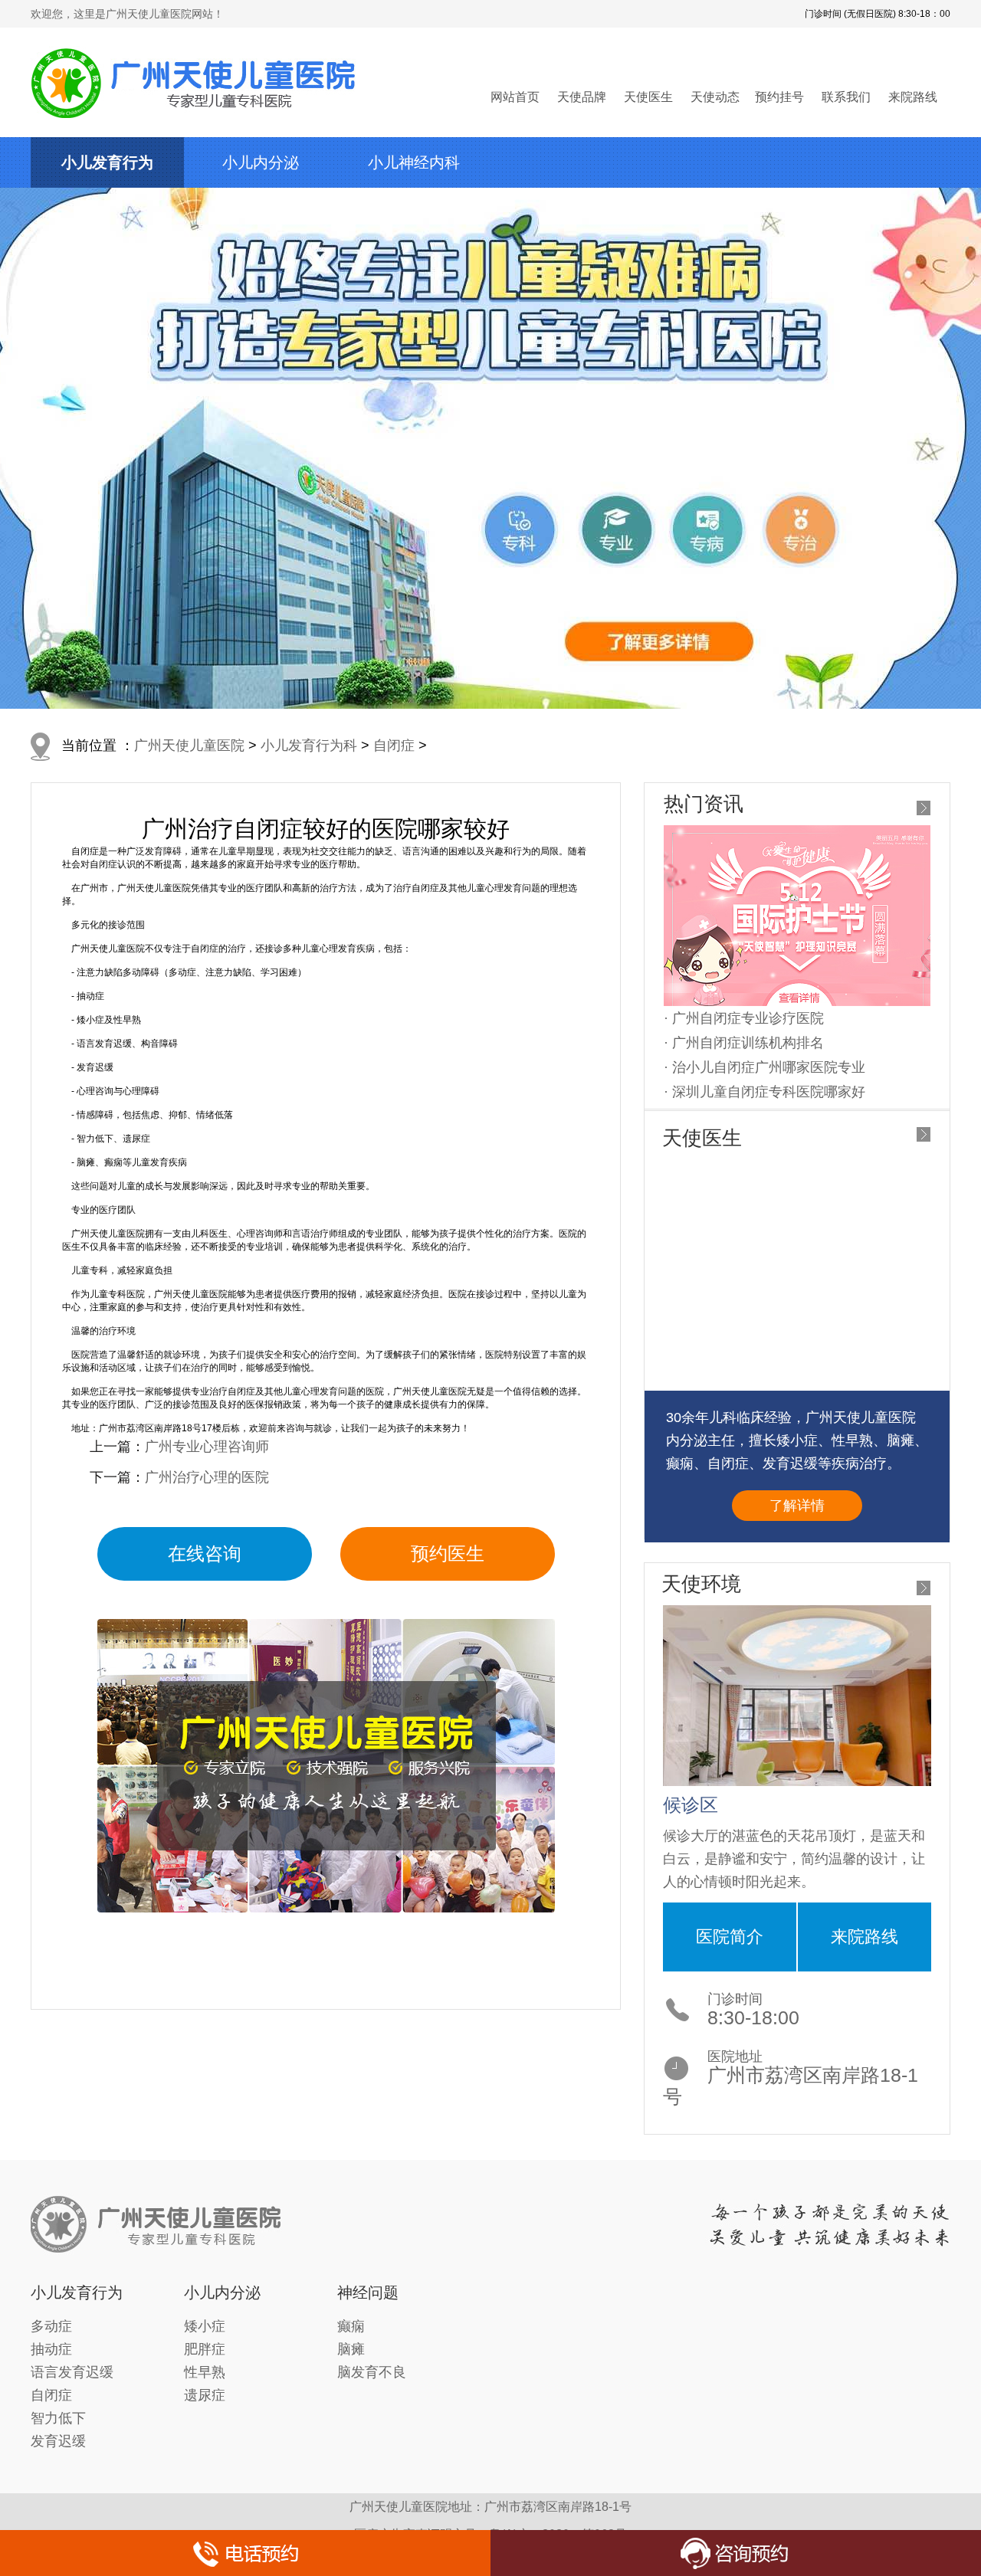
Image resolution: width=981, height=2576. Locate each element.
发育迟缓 (58, 2441)
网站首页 (515, 97)
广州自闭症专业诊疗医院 (748, 1018)
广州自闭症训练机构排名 (748, 1043)
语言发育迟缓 (72, 2372)
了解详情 (797, 1506)
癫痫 (351, 2326)
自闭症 (394, 746)
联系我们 (846, 97)
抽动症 (51, 2349)
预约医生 (448, 1553)
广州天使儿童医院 (189, 746)
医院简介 (730, 1937)
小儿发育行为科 (309, 746)
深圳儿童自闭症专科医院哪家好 (769, 1092)
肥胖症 (205, 2349)
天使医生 (648, 97)
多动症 (51, 2326)
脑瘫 (351, 2349)
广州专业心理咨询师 (207, 1447)
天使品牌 (582, 97)
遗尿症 (205, 2395)
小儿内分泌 (261, 162)
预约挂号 (779, 97)
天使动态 (715, 97)
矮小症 (205, 2326)
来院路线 (913, 97)
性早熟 (205, 2372)
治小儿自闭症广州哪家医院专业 (769, 1067)
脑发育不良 (372, 2372)
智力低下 (58, 2418)
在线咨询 (205, 1553)
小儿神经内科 (414, 162)
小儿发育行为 (107, 162)
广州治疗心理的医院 (207, 1477)
